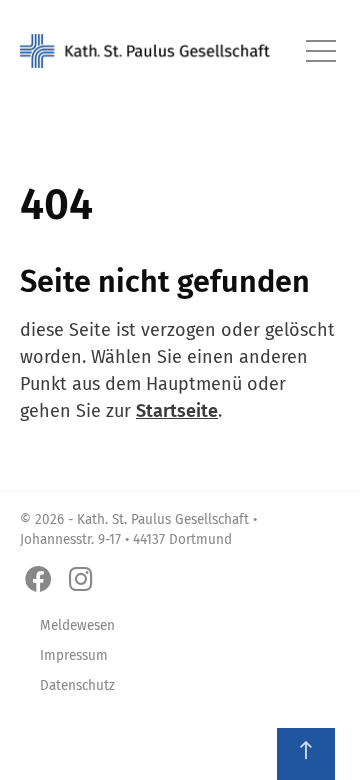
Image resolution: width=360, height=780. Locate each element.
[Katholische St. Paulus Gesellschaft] (145, 51)
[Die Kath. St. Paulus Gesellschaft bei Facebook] (42, 580)
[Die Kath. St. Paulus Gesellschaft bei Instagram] (84, 580)
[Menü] (321, 51)
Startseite (177, 411)
